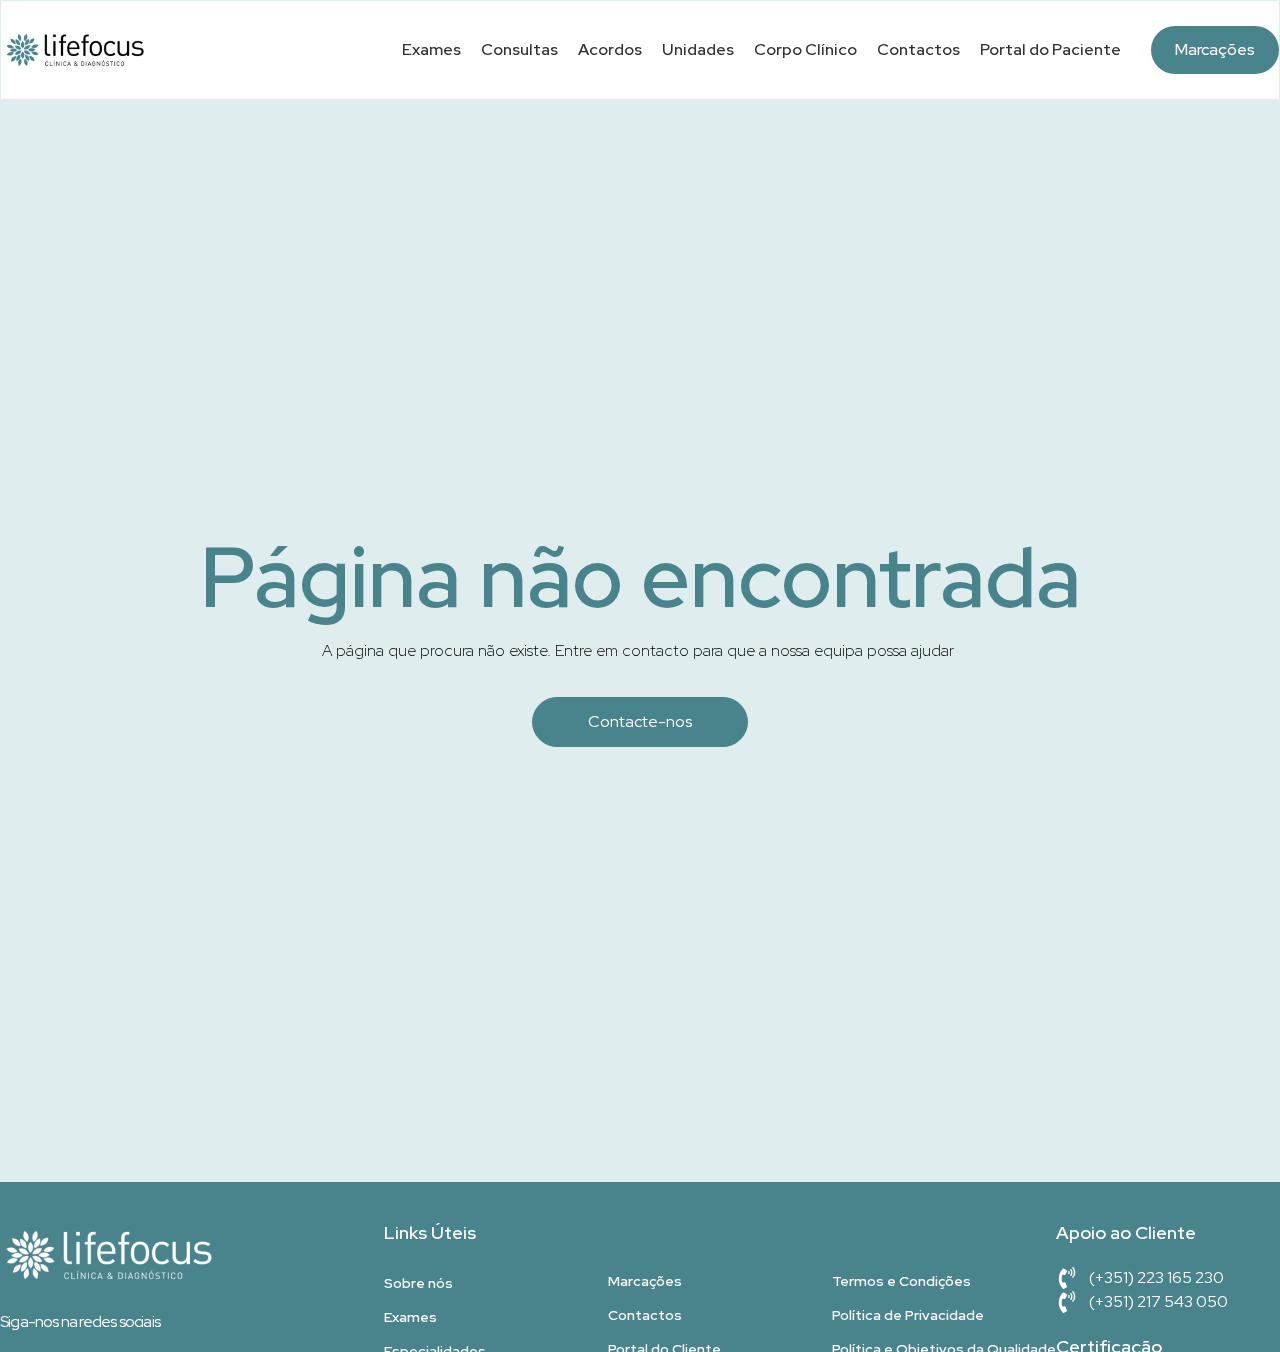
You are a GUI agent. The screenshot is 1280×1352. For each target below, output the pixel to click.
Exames (431, 49)
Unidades (698, 49)
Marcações (1215, 49)
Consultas (519, 49)
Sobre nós (418, 1283)
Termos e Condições (901, 1281)
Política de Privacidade (908, 1315)
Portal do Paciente (1050, 49)
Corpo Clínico (805, 49)
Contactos (918, 49)
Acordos (610, 49)
